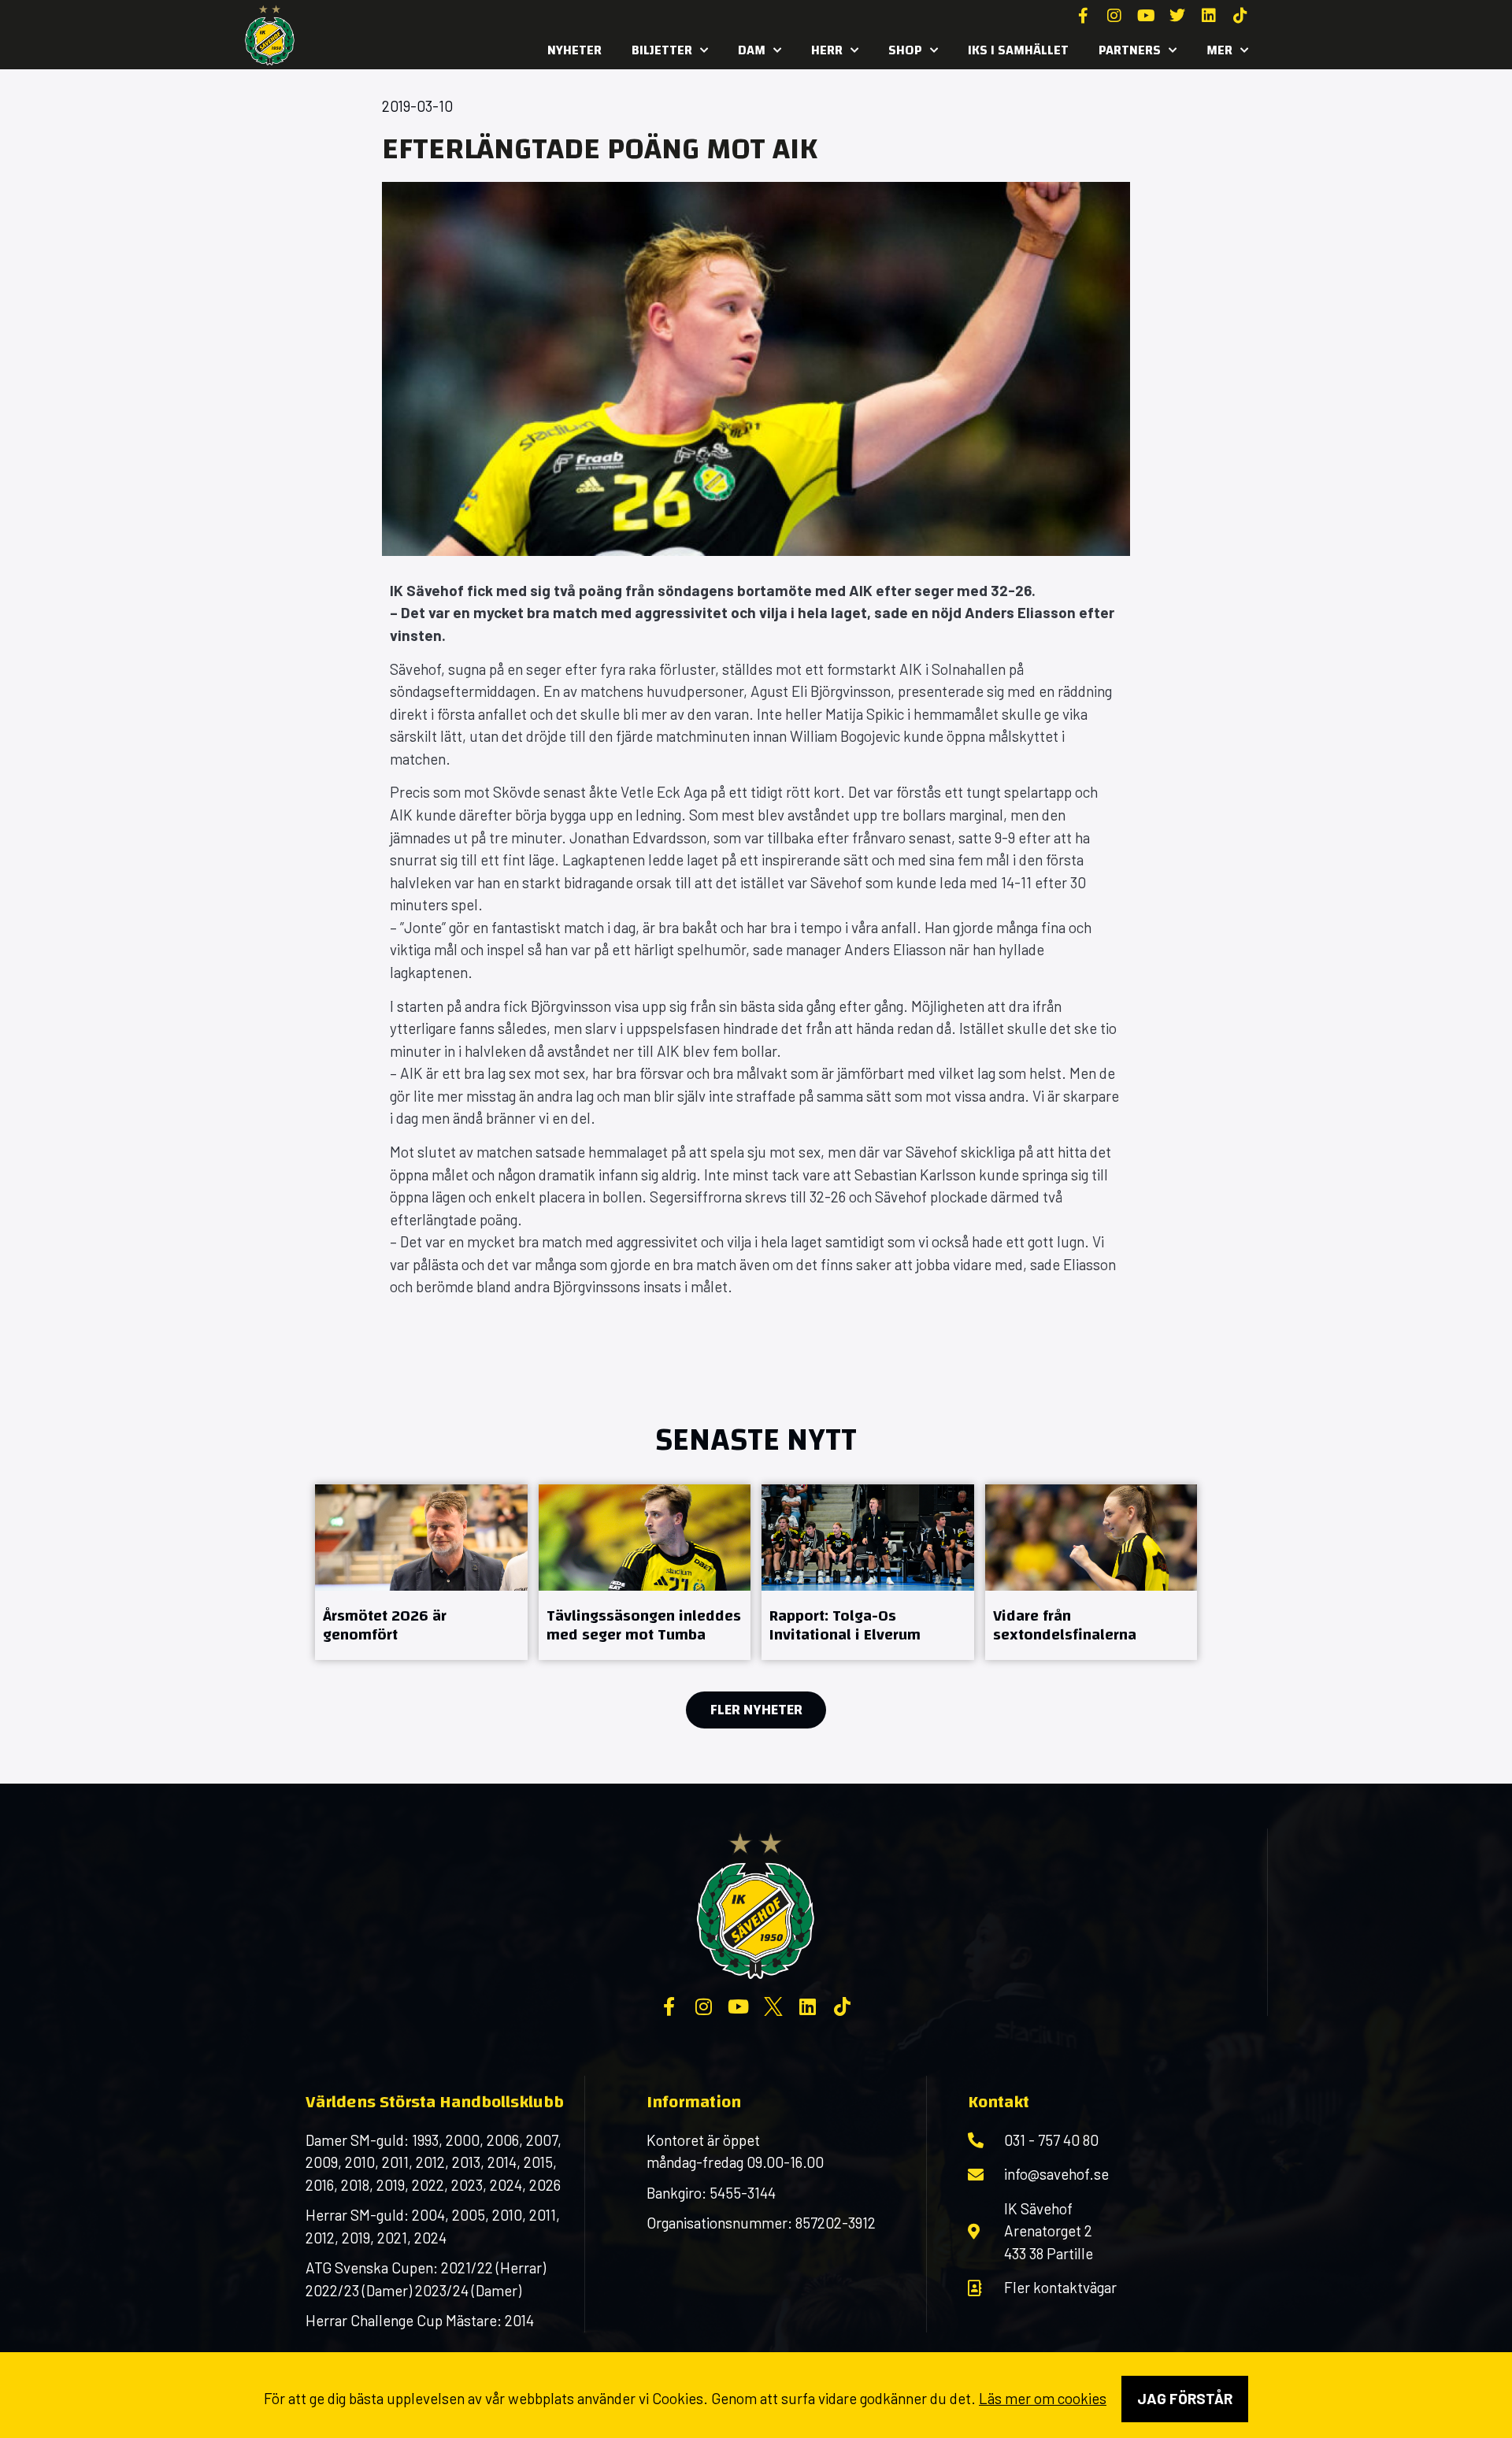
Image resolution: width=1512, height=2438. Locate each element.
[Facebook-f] (1083, 16)
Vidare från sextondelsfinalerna (1065, 1625)
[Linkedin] (1209, 16)
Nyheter (574, 50)
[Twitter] (1177, 16)
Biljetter (662, 50)
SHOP (905, 50)
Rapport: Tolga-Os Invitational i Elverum (845, 1625)
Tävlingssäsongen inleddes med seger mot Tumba (644, 1625)
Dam (752, 50)
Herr (827, 50)
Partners (1130, 50)
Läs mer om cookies (1043, 2398)
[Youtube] (1146, 16)
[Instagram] (1114, 16)
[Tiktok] (1240, 16)
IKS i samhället (1018, 50)
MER (1219, 50)
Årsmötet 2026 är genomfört (385, 1625)
